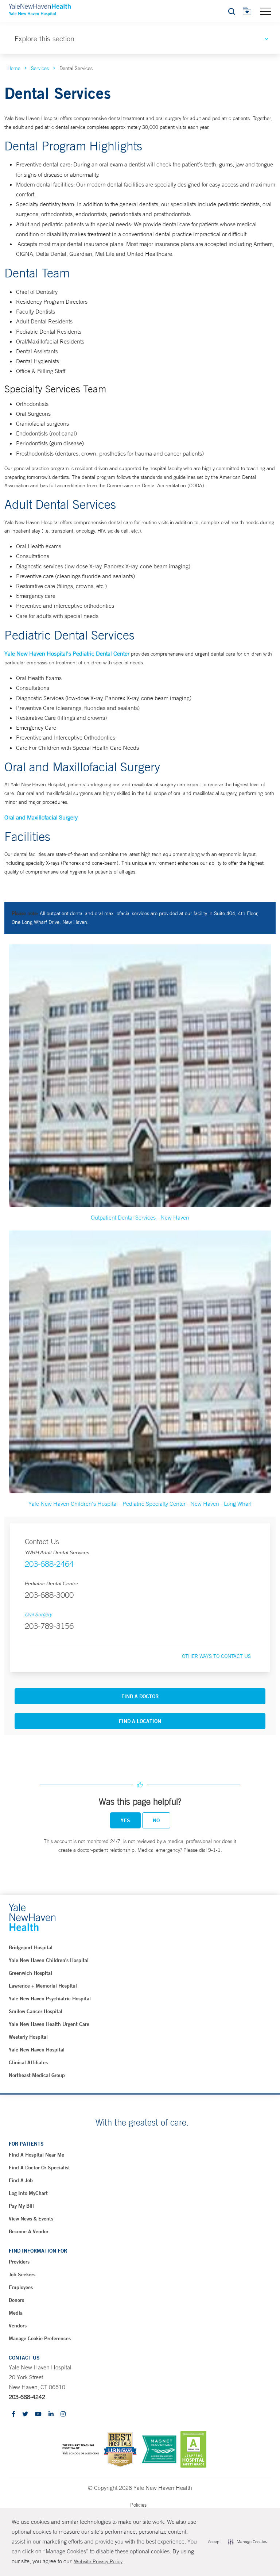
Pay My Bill (21, 2206)
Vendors (18, 2326)
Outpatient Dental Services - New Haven (140, 1217)
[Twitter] (25, 2414)
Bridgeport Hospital (31, 1947)
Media (16, 2313)
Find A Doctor (140, 1696)
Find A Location (140, 1721)
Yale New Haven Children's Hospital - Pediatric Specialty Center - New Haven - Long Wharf (140, 1504)
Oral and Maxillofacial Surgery (41, 817)
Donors (16, 2300)
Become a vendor (29, 2231)
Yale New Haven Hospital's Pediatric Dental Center (67, 653)
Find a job (21, 2180)
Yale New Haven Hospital (37, 2050)
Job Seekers (22, 2274)
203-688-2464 (49, 1564)
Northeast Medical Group (37, 2075)
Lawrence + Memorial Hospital (43, 1986)
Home (14, 68)
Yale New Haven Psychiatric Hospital (50, 1999)
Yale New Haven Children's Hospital (49, 1960)
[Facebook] (13, 2414)
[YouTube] (38, 2414)
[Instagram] (63, 2414)
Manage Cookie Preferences (40, 2338)
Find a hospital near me (36, 2155)
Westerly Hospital (28, 2037)
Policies (138, 2505)
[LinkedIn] (51, 2414)
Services (40, 68)
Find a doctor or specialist (39, 2168)
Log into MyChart (28, 2193)
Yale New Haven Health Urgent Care (49, 2024)
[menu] (266, 11)
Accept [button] (214, 2542)
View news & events (31, 2219)
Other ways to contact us (216, 1656)
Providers (19, 2262)
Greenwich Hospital (30, 1973)
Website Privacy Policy (98, 2561)
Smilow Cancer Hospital (36, 2011)
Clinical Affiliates (28, 2062)
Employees (21, 2287)
